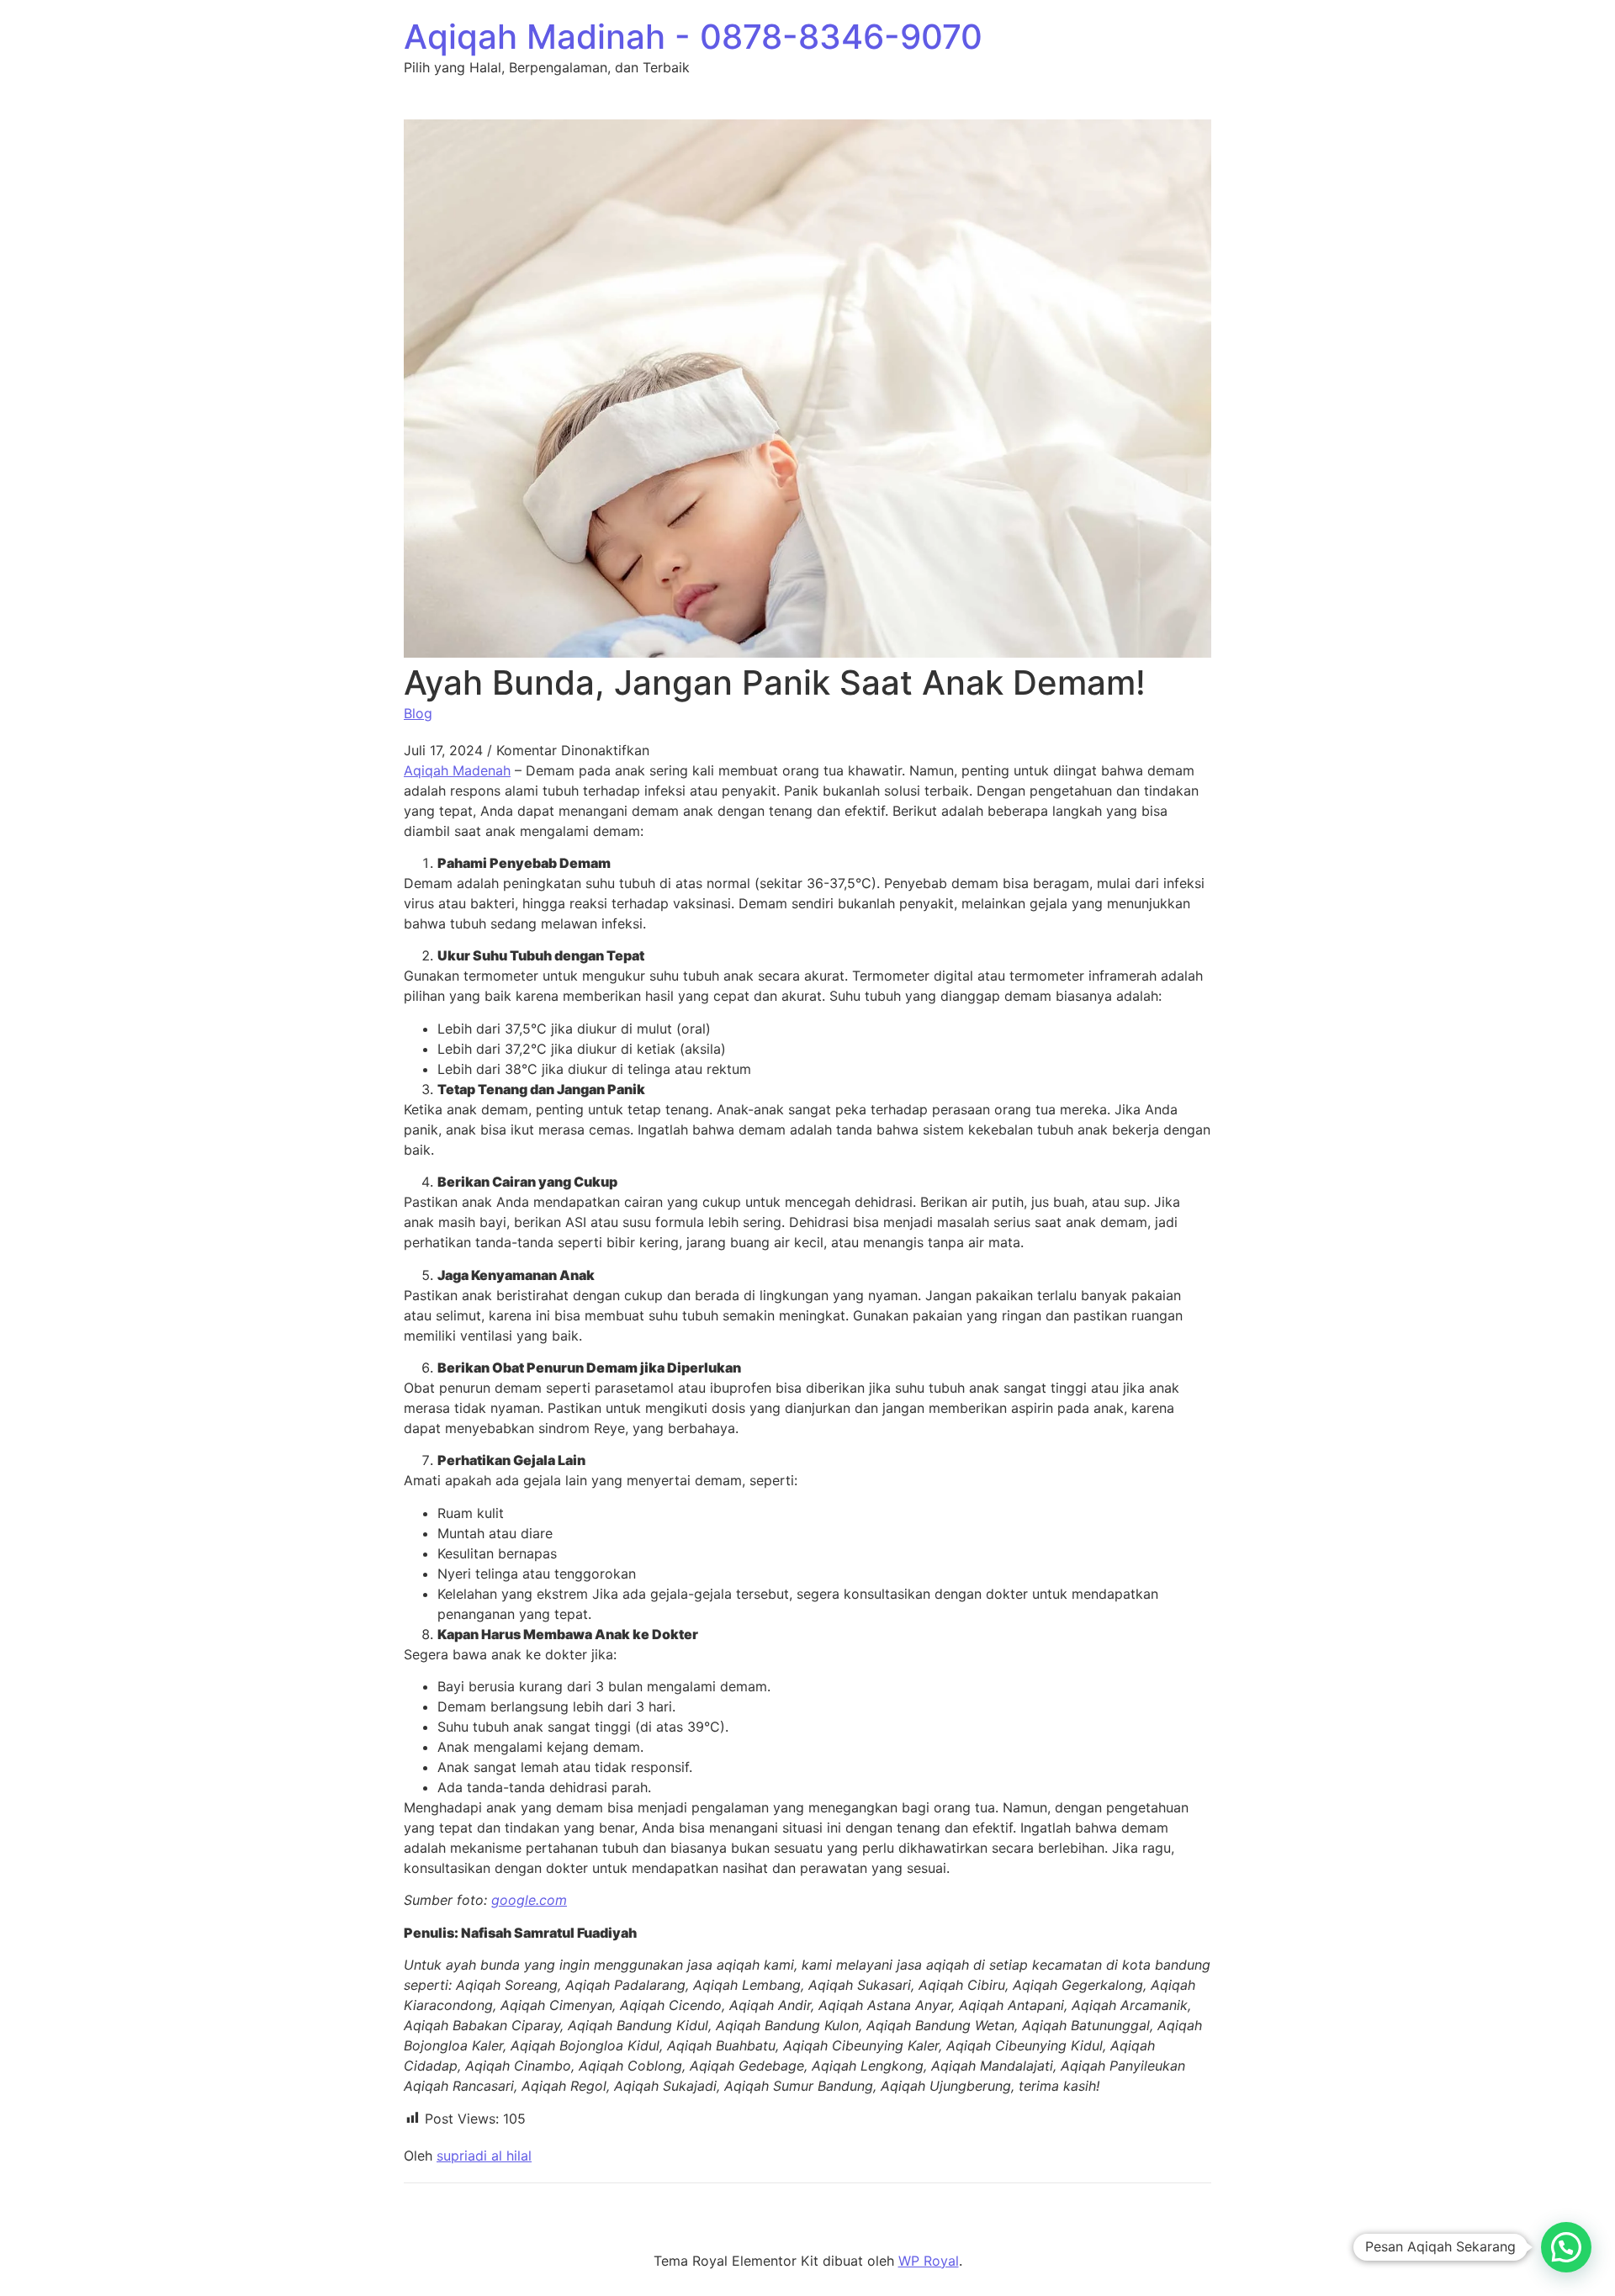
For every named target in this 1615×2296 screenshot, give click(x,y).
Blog (418, 713)
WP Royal (929, 2261)
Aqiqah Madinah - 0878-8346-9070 (693, 37)
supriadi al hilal (484, 2156)
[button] (1566, 2247)
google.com (529, 1900)
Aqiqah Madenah (457, 770)
